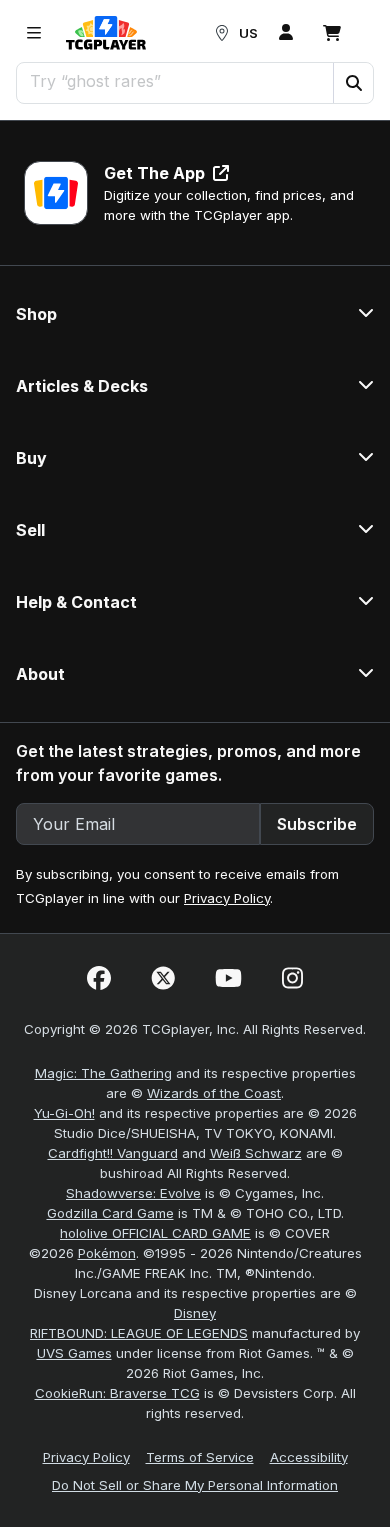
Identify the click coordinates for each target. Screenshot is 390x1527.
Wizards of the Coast (214, 1093)
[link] (106, 33)
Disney (195, 1313)
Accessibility (309, 1457)
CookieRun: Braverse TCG (117, 1393)
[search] (175, 81)
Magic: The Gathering (103, 1073)
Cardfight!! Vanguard (113, 1153)
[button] (353, 83)
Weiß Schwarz (256, 1153)
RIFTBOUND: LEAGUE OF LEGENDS (139, 1333)
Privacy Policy (227, 898)
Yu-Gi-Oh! (64, 1113)
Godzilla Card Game (110, 1213)
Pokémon (107, 1253)
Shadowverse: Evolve (133, 1193)
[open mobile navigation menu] (34, 33)
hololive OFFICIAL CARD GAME (155, 1233)
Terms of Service (200, 1457)
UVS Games (74, 1353)
